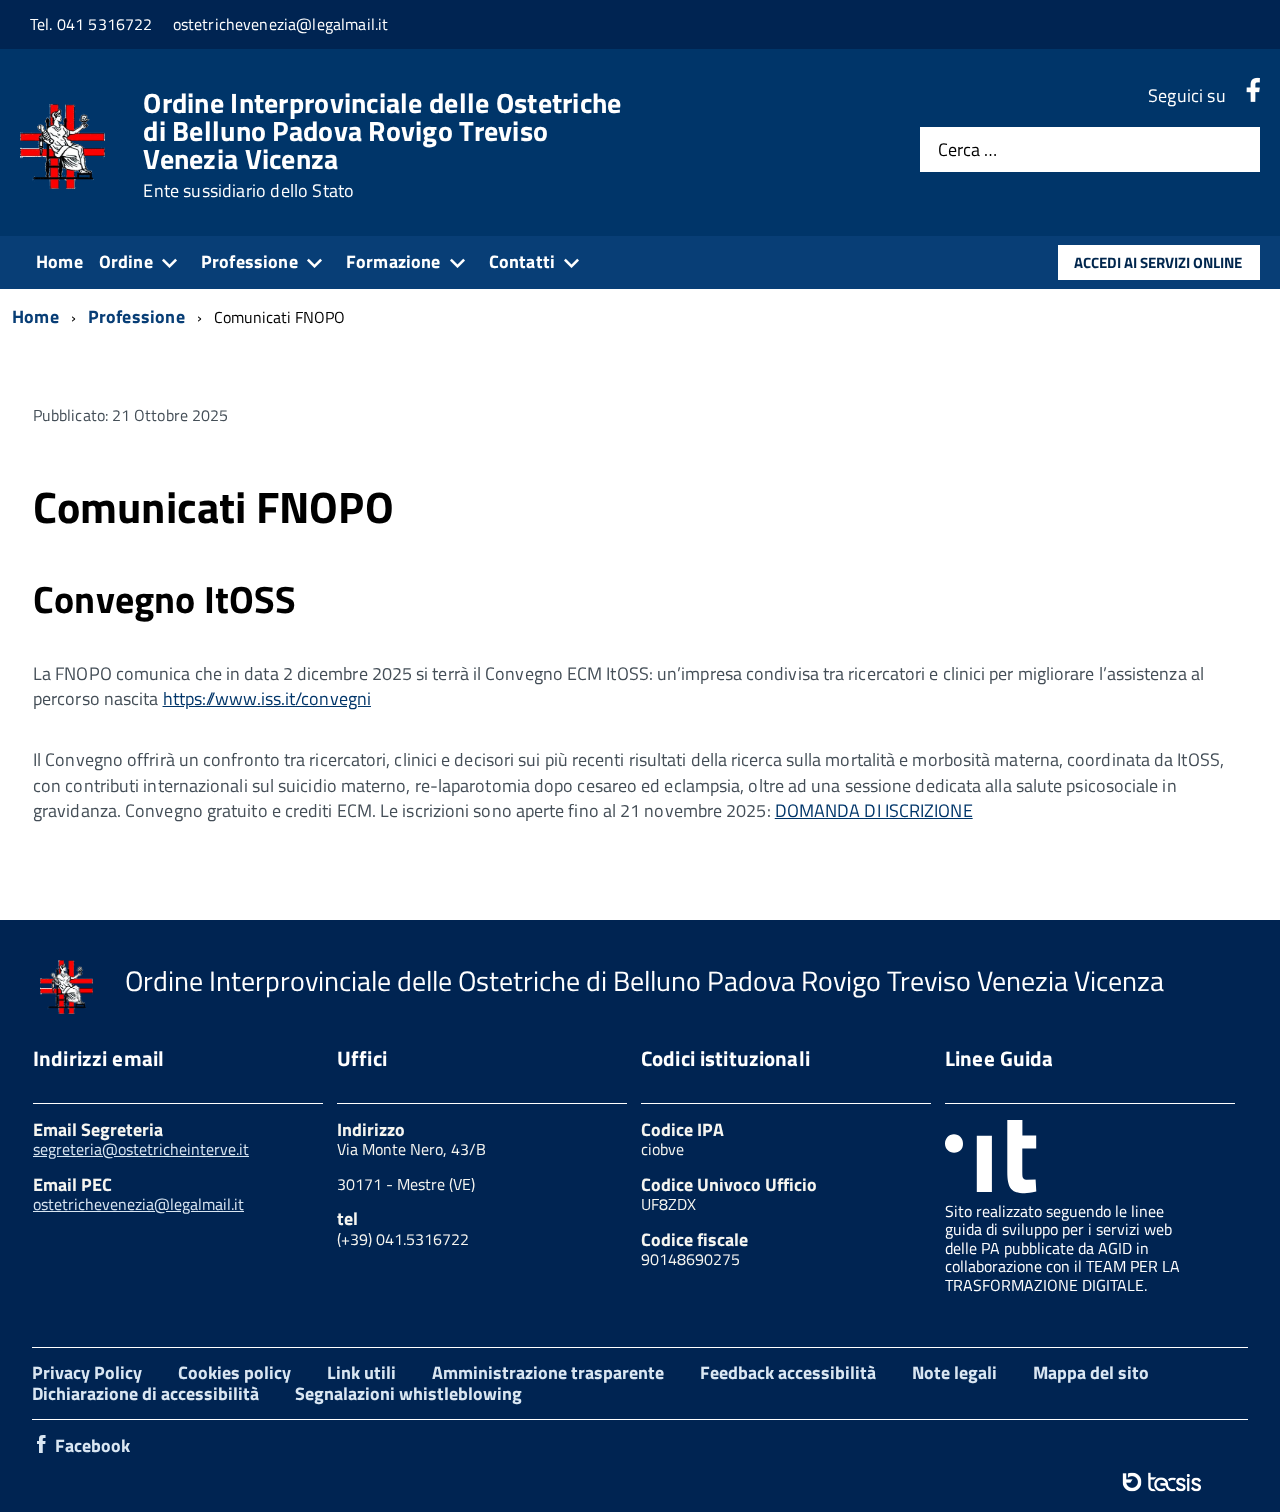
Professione (249, 261)
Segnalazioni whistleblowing (408, 1393)
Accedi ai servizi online (1158, 262)
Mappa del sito (1091, 1372)
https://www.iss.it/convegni (267, 698)
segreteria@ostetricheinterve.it (141, 1149)
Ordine (126, 261)
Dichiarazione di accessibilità (145, 1393)
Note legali (954, 1372)
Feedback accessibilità (788, 1372)
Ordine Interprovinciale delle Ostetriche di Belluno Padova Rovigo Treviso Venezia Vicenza (382, 145)
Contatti (522, 261)
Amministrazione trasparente (548, 1372)
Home (59, 261)
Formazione (393, 261)
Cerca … (967, 149)
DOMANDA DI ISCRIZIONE (874, 810)
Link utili (361, 1372)
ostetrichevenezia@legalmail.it (138, 1204)
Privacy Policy (87, 1372)
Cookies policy (234, 1372)
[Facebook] (1253, 95)
